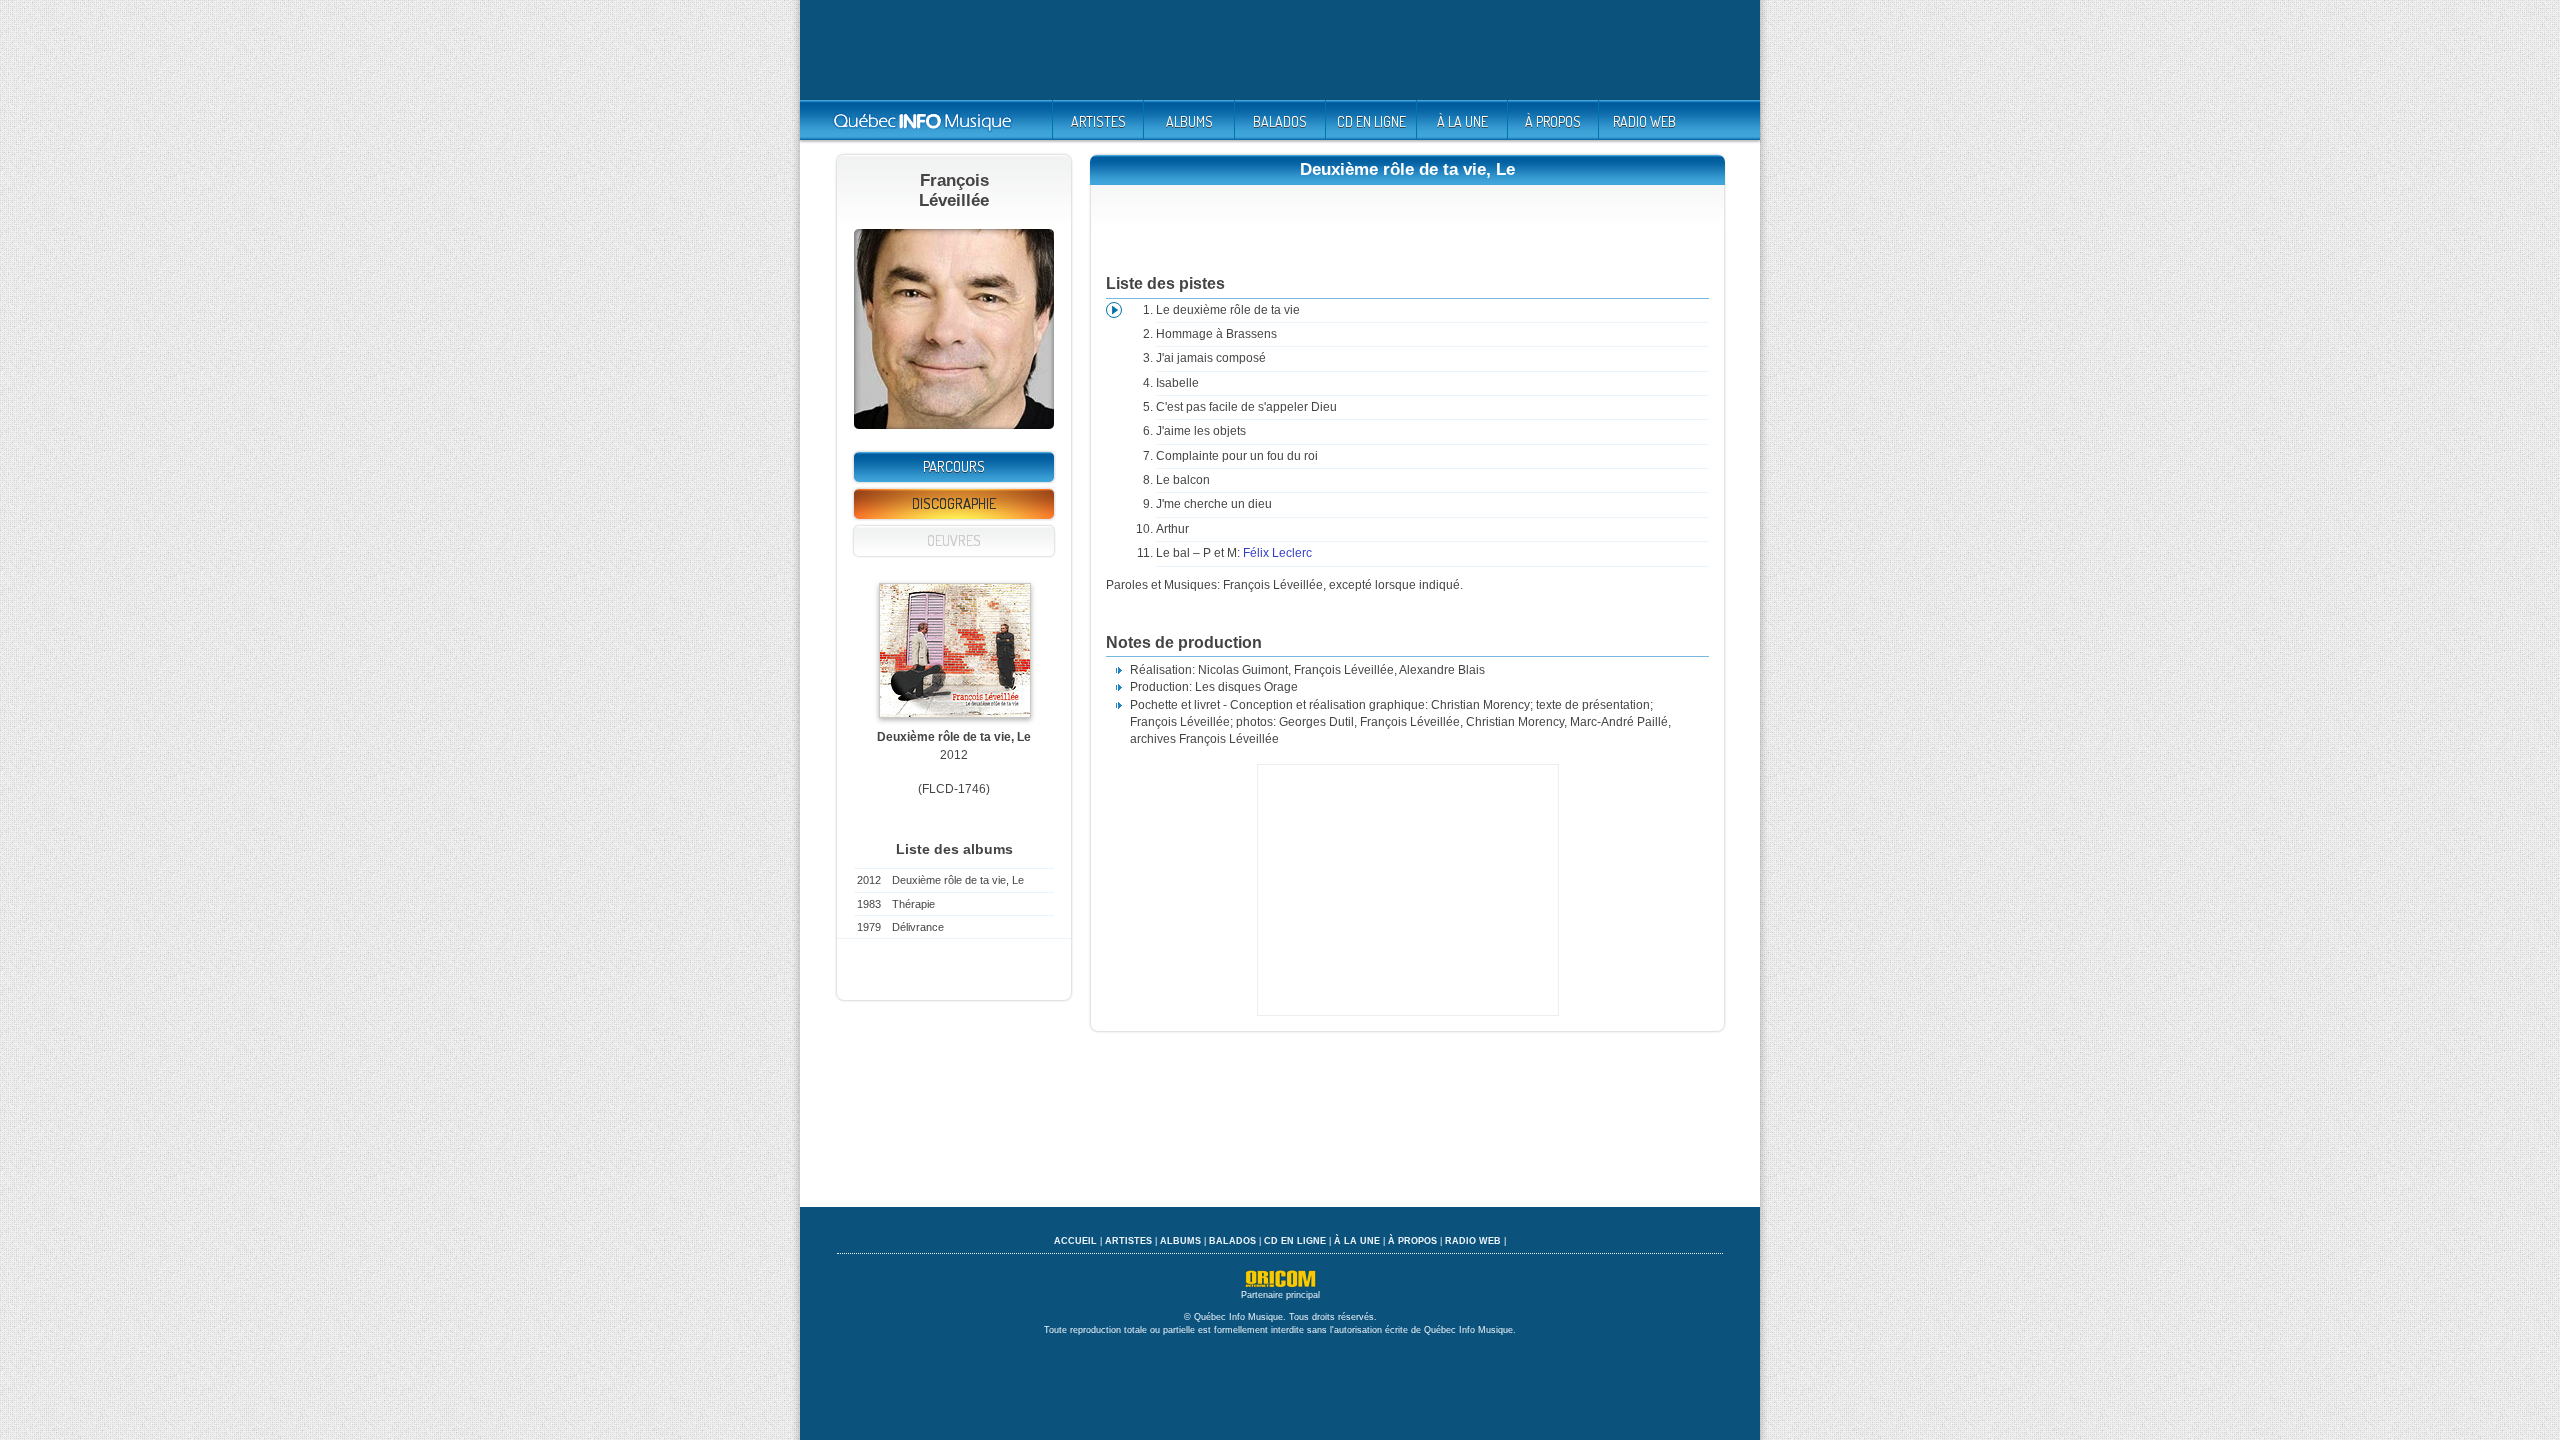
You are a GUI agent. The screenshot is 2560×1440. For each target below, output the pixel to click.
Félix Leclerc (1277, 553)
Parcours (954, 466)
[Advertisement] (1280, 50)
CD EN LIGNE (1371, 121)
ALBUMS (1189, 121)
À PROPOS (1553, 121)
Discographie (954, 503)
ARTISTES (1098, 121)
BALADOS (1280, 121)
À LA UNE (1462, 121)
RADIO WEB (1644, 121)
